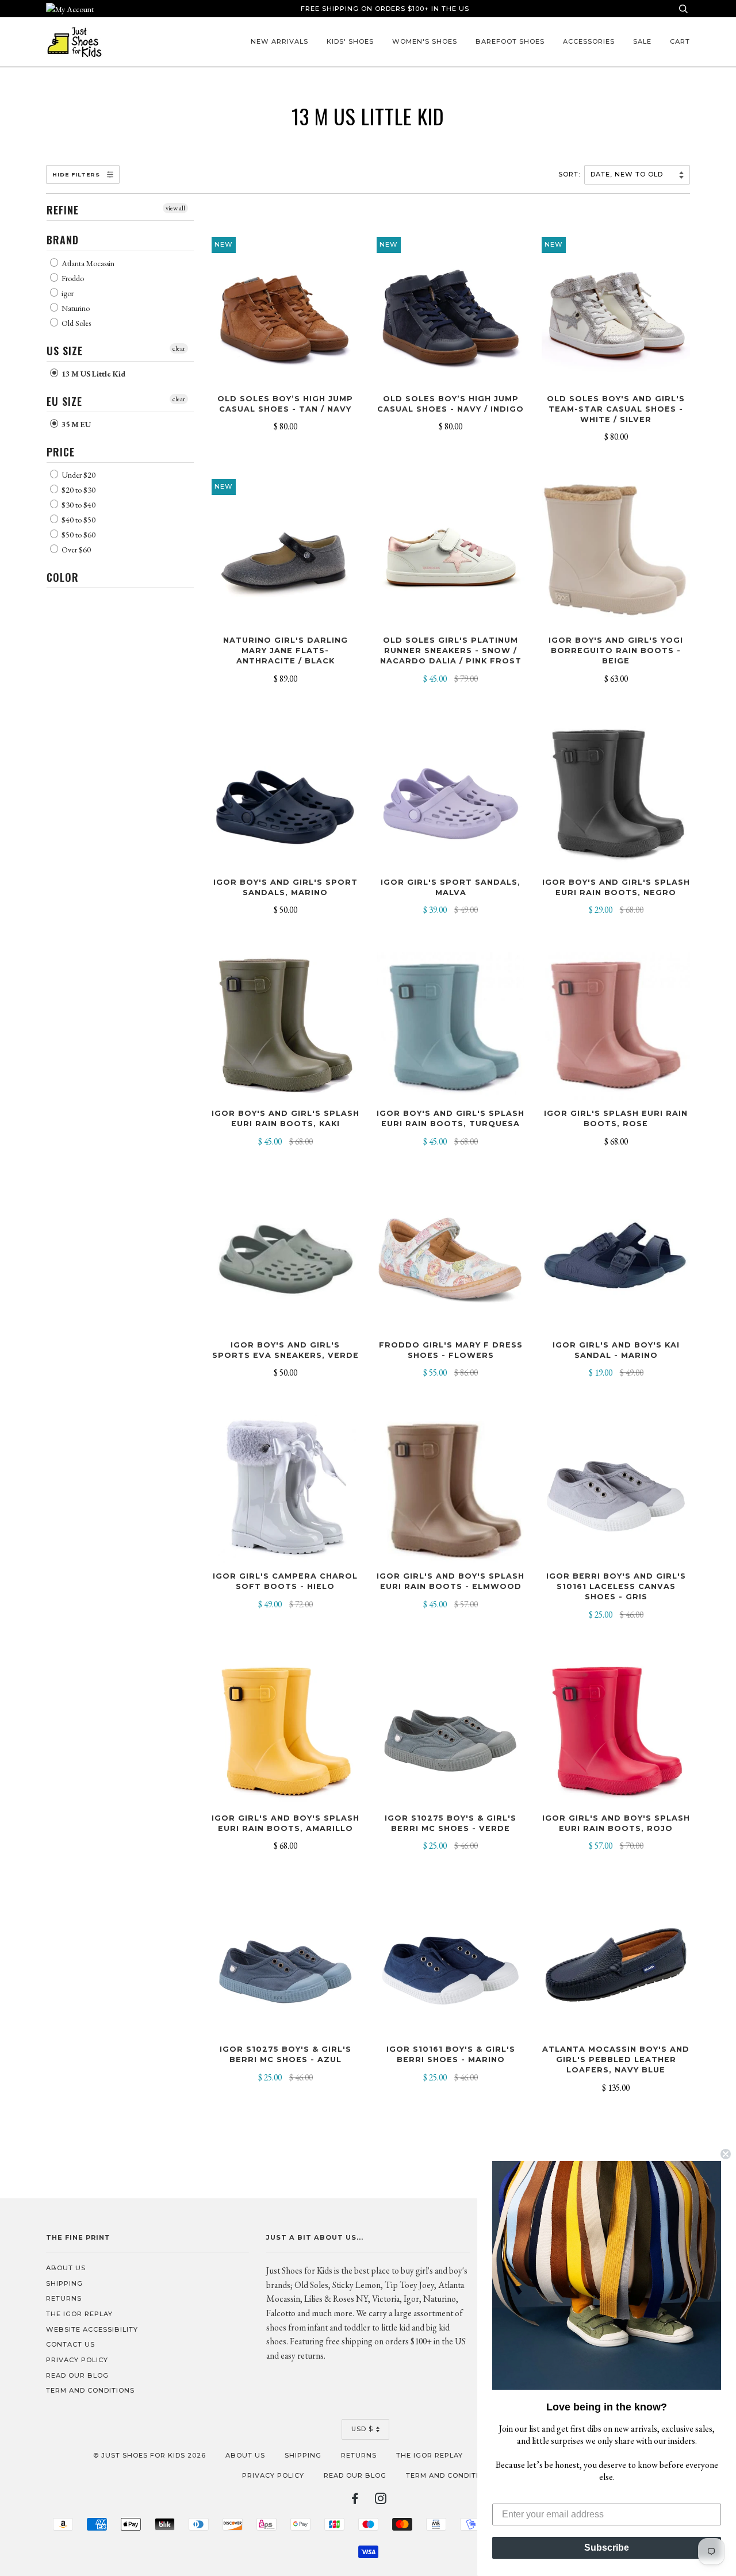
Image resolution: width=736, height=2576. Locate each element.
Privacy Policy (77, 2360)
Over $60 (75, 550)
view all (175, 208)
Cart (680, 41)
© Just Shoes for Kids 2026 (149, 2455)
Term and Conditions (90, 2390)
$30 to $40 (78, 505)
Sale (642, 41)
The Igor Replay (79, 2314)
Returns (64, 2298)
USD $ (362, 2429)
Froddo (72, 278)
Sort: (570, 174)
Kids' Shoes (350, 41)
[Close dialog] (726, 2154)
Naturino (75, 308)
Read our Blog (77, 2375)
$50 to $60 (78, 535)
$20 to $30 (78, 490)
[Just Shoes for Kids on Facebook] (355, 2501)
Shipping (64, 2283)
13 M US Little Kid (93, 374)
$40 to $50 (78, 520)
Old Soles (75, 323)
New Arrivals (279, 41)
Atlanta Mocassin (87, 263)
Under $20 (78, 475)
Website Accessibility (92, 2329)
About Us (66, 2268)
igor (67, 293)
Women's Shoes (425, 41)
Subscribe (607, 2548)
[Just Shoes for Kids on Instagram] (381, 2501)
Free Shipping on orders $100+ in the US (385, 9)
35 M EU (75, 424)
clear (179, 348)
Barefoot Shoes (510, 41)
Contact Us (70, 2344)
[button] (607, 2275)
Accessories (589, 41)
